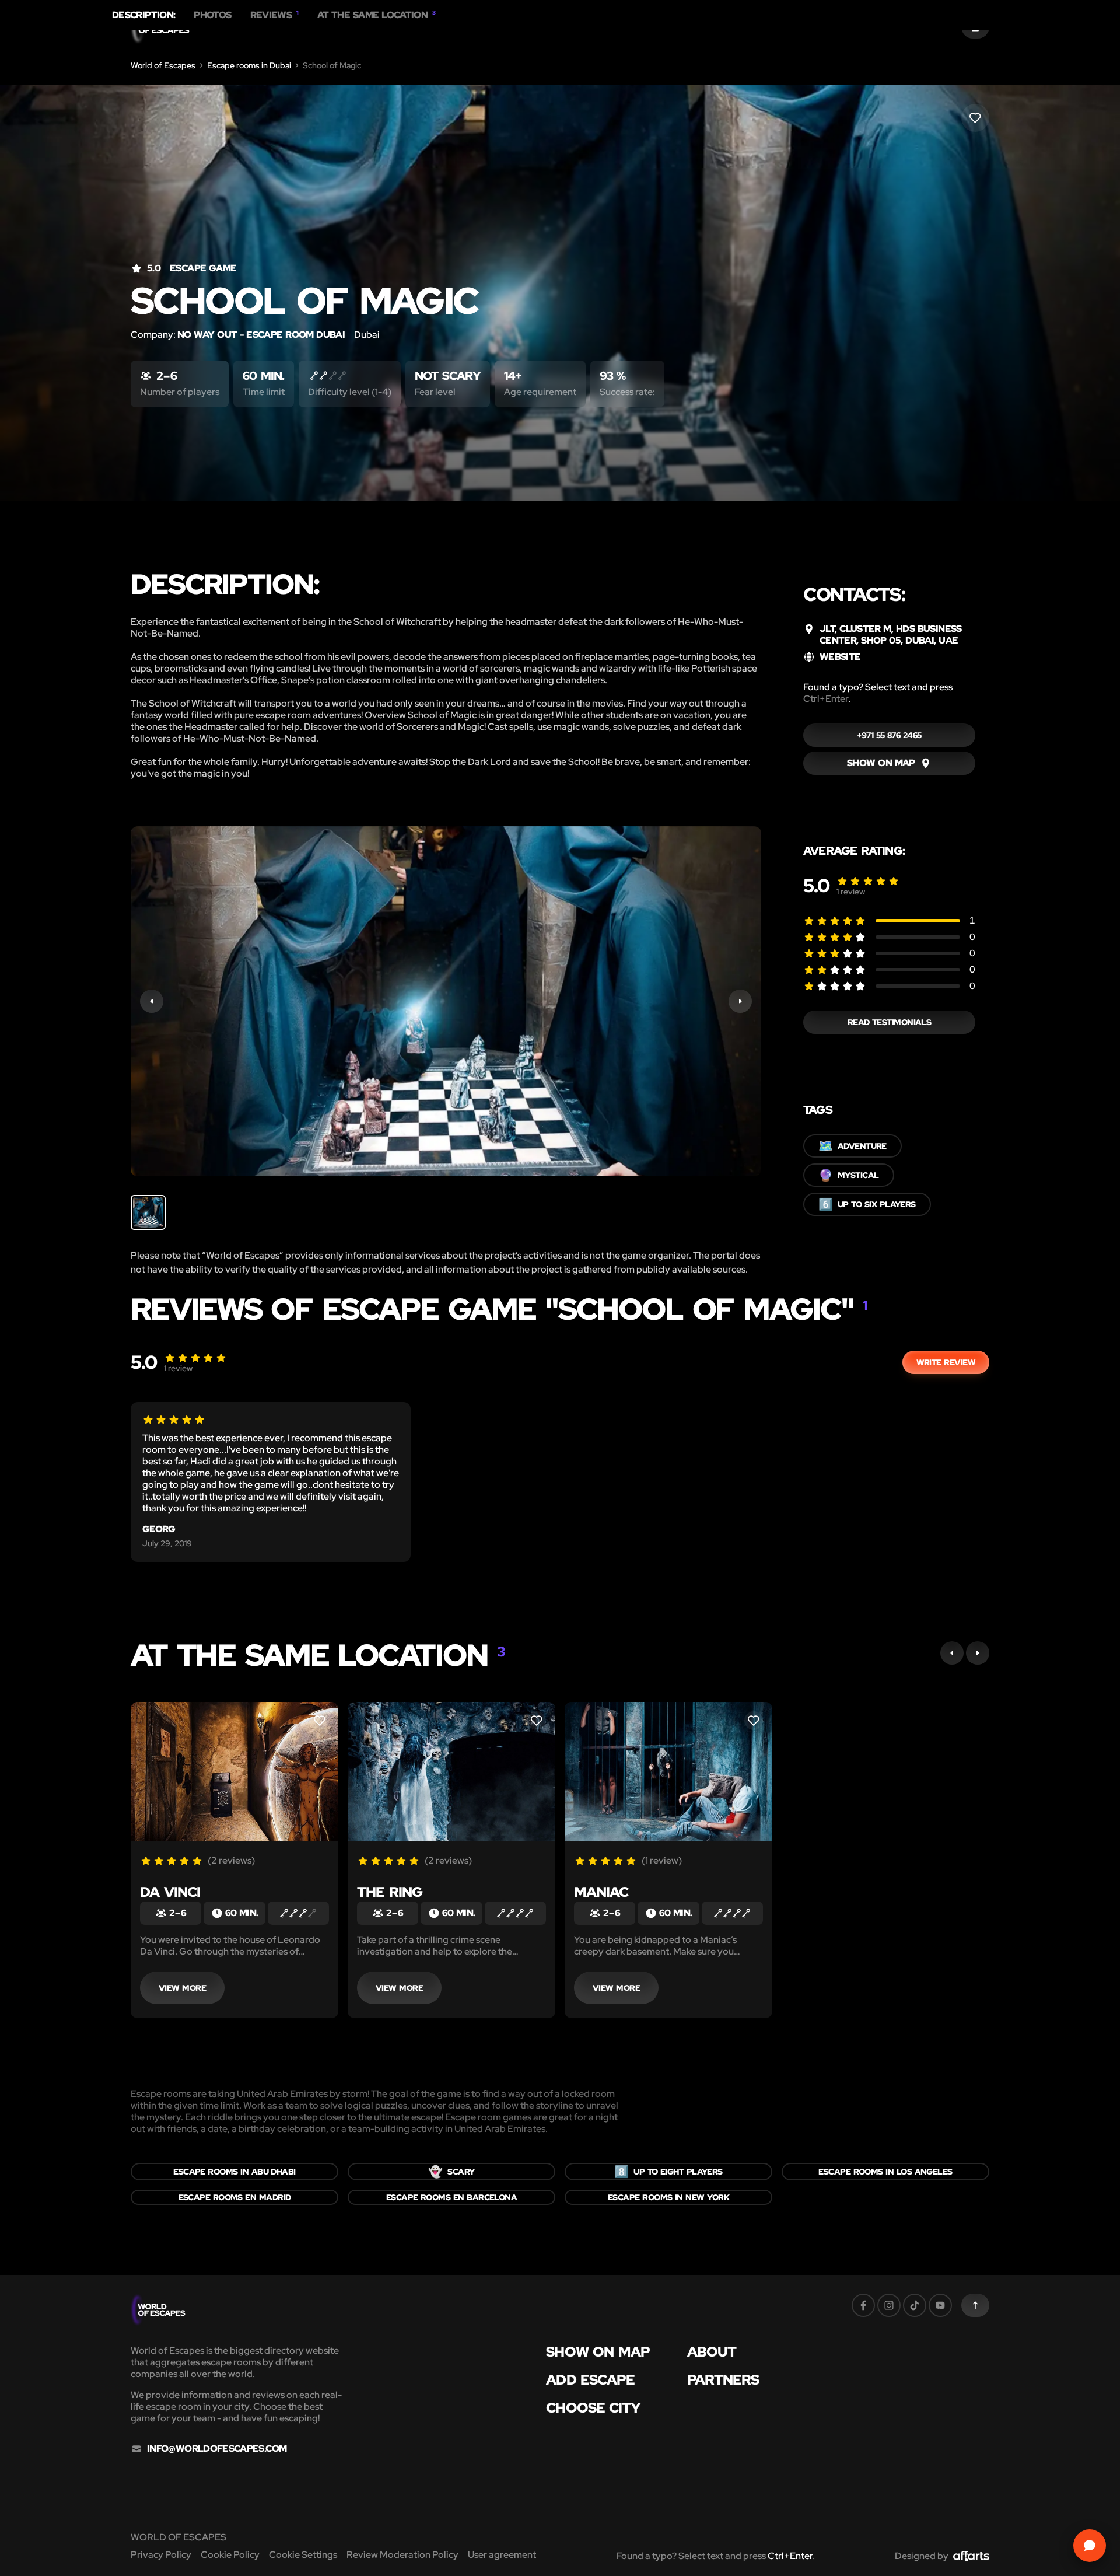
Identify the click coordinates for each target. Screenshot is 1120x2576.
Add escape (590, 2380)
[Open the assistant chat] (1090, 2546)
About (712, 2352)
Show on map (598, 2352)
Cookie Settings (303, 2555)
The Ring (390, 1892)
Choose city (593, 2408)
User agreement (502, 2555)
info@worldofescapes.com (217, 2449)
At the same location (377, 15)
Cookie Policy (230, 2555)
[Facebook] (863, 2305)
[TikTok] (915, 2305)
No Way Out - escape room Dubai (261, 335)
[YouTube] (940, 2305)
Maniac (601, 1892)
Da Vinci (170, 1892)
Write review (946, 1362)
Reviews (274, 15)
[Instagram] (889, 2305)
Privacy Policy (161, 2555)
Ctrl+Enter (826, 699)
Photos (212, 15)
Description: (143, 15)
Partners (723, 2380)
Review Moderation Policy (402, 2555)
